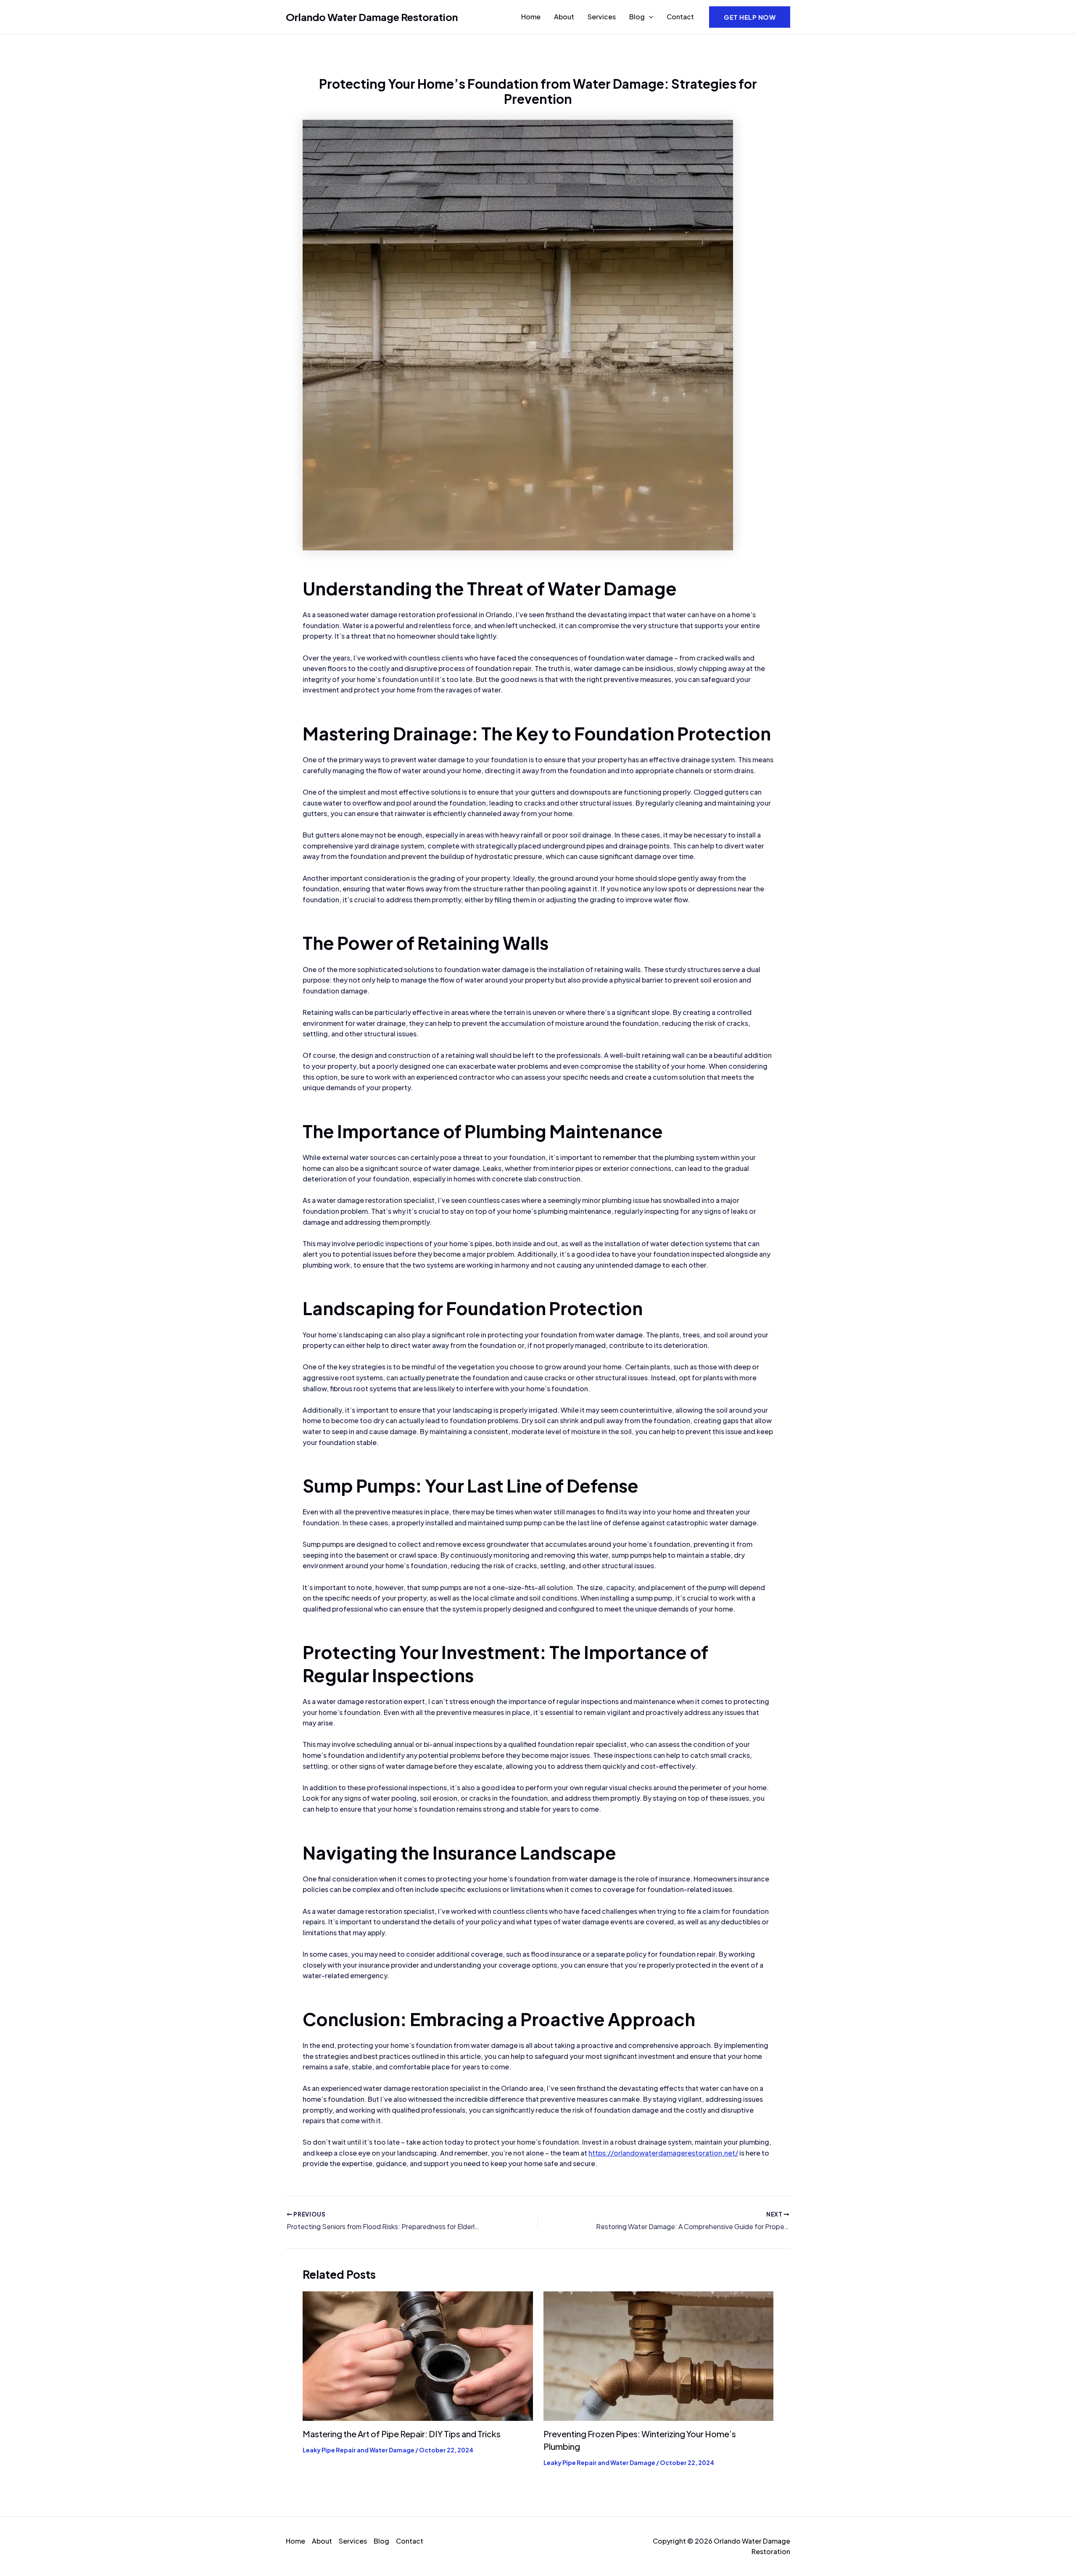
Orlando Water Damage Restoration (372, 17)
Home (531, 17)
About (564, 17)
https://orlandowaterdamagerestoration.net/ (663, 2153)
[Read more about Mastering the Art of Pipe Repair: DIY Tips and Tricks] (418, 2355)
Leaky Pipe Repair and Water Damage (359, 2450)
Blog (637, 17)
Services (602, 17)
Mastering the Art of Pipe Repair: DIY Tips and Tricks (402, 2434)
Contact (680, 17)
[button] (649, 17)
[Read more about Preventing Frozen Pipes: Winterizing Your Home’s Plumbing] (659, 2355)
